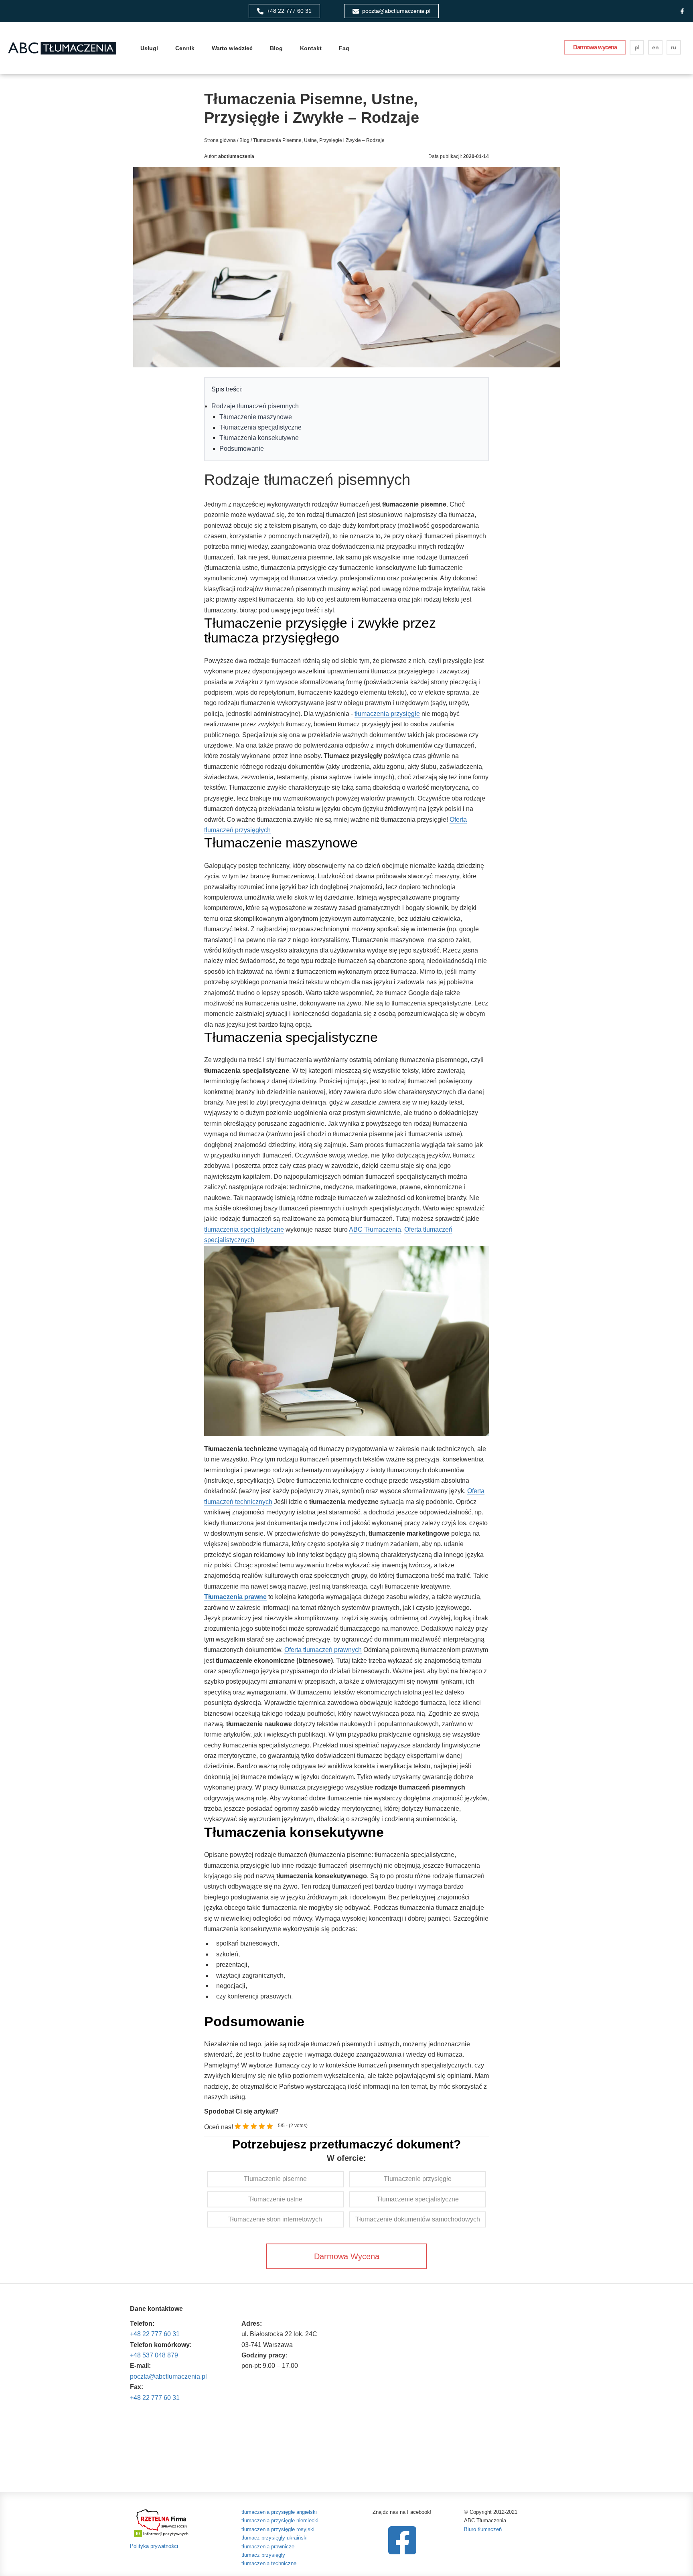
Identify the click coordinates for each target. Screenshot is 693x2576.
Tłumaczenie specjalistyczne (418, 2199)
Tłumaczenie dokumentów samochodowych (418, 2219)
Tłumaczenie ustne (275, 2199)
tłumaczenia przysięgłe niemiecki (280, 2520)
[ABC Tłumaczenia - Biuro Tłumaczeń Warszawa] (62, 48)
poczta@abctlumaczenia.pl (168, 2376)
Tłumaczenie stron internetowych (275, 2219)
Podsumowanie (242, 449)
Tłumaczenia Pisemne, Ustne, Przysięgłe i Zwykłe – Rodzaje (318, 140)
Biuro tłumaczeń (483, 2529)
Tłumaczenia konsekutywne (259, 438)
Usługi (149, 48)
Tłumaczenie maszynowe (256, 417)
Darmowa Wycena (347, 2256)
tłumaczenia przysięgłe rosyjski (278, 2529)
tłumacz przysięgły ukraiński (275, 2538)
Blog (276, 48)
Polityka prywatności (154, 2546)
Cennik (185, 48)
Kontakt (311, 48)
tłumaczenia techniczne (269, 2563)
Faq (344, 48)
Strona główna (220, 140)
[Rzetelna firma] (162, 2522)
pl (637, 47)
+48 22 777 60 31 (155, 2334)
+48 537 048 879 (154, 2355)
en (656, 47)
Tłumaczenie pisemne (275, 2179)
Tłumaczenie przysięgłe (418, 2179)
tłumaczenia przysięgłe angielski (279, 2512)
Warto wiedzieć (232, 48)
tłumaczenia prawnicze (268, 2547)
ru (674, 47)
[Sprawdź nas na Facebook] (402, 2540)
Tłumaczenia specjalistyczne (260, 427)
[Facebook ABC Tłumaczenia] (682, 11)
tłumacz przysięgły (263, 2555)
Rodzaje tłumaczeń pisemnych (255, 406)
